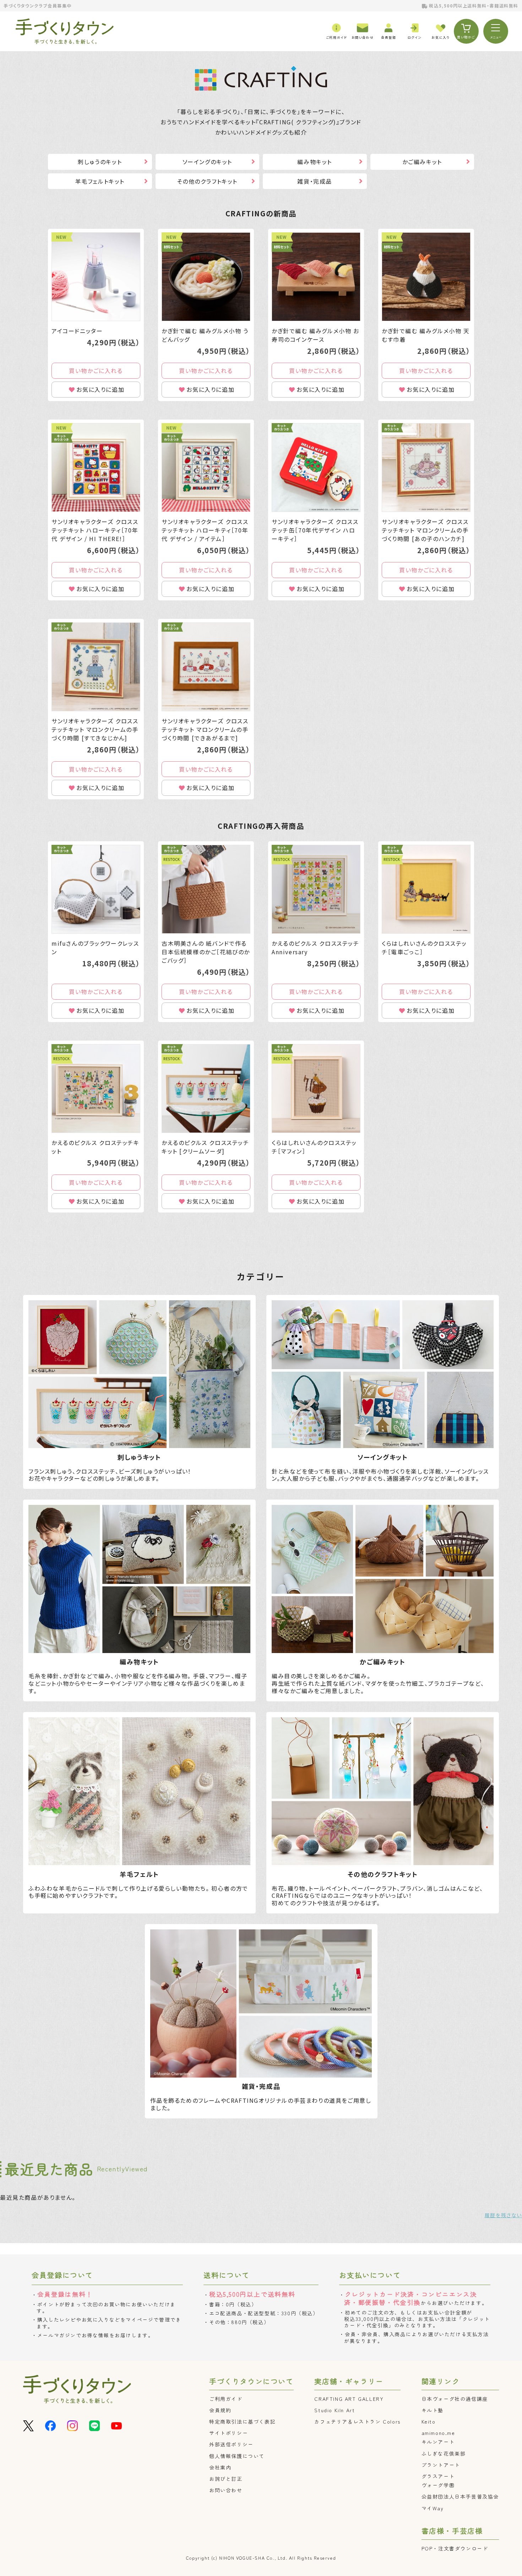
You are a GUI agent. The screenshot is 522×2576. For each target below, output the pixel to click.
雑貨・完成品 (315, 181)
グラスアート (438, 2476)
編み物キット (315, 162)
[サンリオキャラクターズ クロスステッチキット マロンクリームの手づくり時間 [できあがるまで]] (206, 667)
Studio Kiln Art (335, 2410)
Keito (429, 2421)
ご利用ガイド (226, 2399)
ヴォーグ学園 (438, 2485)
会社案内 (220, 2467)
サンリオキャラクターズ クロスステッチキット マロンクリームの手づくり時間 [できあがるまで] (205, 729)
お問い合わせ (226, 2490)
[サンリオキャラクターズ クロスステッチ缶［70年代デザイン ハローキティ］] (316, 468)
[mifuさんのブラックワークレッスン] (96, 889)
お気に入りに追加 (100, 389)
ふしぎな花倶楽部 (444, 2453)
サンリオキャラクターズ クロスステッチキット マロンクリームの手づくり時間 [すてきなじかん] (95, 729)
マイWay (433, 2508)
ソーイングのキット (207, 162)
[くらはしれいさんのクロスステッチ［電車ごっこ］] (426, 889)
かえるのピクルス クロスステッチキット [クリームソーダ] (205, 1147)
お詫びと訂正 (226, 2479)
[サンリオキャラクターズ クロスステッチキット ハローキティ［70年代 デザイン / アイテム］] (206, 468)
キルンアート (438, 2442)
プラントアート (441, 2465)
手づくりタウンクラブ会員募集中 (38, 6)
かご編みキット (422, 162)
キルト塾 (433, 2410)
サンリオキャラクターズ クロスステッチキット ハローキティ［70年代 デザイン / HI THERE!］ (95, 530)
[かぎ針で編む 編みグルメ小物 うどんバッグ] (206, 277)
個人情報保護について (237, 2456)
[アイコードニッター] (96, 277)
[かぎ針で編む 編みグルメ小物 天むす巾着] (426, 277)
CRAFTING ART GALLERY (349, 2399)
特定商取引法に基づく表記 (242, 2421)
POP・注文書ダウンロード (455, 2548)
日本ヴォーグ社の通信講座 (455, 2399)
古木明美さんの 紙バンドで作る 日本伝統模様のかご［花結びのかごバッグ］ (206, 952)
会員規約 (220, 2410)
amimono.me (438, 2433)
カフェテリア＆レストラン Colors (357, 2421)
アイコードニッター (77, 331)
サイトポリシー (229, 2433)
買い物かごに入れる (96, 371)
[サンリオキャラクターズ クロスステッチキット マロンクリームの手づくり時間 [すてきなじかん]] (96, 667)
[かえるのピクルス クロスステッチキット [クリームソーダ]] (206, 1089)
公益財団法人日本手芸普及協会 (460, 2496)
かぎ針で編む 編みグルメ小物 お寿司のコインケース (316, 335)
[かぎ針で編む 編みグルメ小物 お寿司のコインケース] (316, 277)
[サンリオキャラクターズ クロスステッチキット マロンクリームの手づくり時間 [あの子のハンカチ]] (426, 468)
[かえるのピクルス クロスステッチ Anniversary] (316, 889)
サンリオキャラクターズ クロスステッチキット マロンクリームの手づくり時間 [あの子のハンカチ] (425, 530)
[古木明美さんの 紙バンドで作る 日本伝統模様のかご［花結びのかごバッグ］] (206, 889)
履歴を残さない (503, 2215)
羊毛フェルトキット (100, 181)
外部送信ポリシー (231, 2444)
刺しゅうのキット (100, 162)
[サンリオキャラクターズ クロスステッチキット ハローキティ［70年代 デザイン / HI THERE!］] (96, 468)
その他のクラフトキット (207, 181)
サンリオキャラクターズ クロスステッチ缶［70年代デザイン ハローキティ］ (315, 530)
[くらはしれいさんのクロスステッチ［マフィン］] (316, 1089)
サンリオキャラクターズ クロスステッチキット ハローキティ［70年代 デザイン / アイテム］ (205, 530)
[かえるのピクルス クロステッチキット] (96, 1089)
